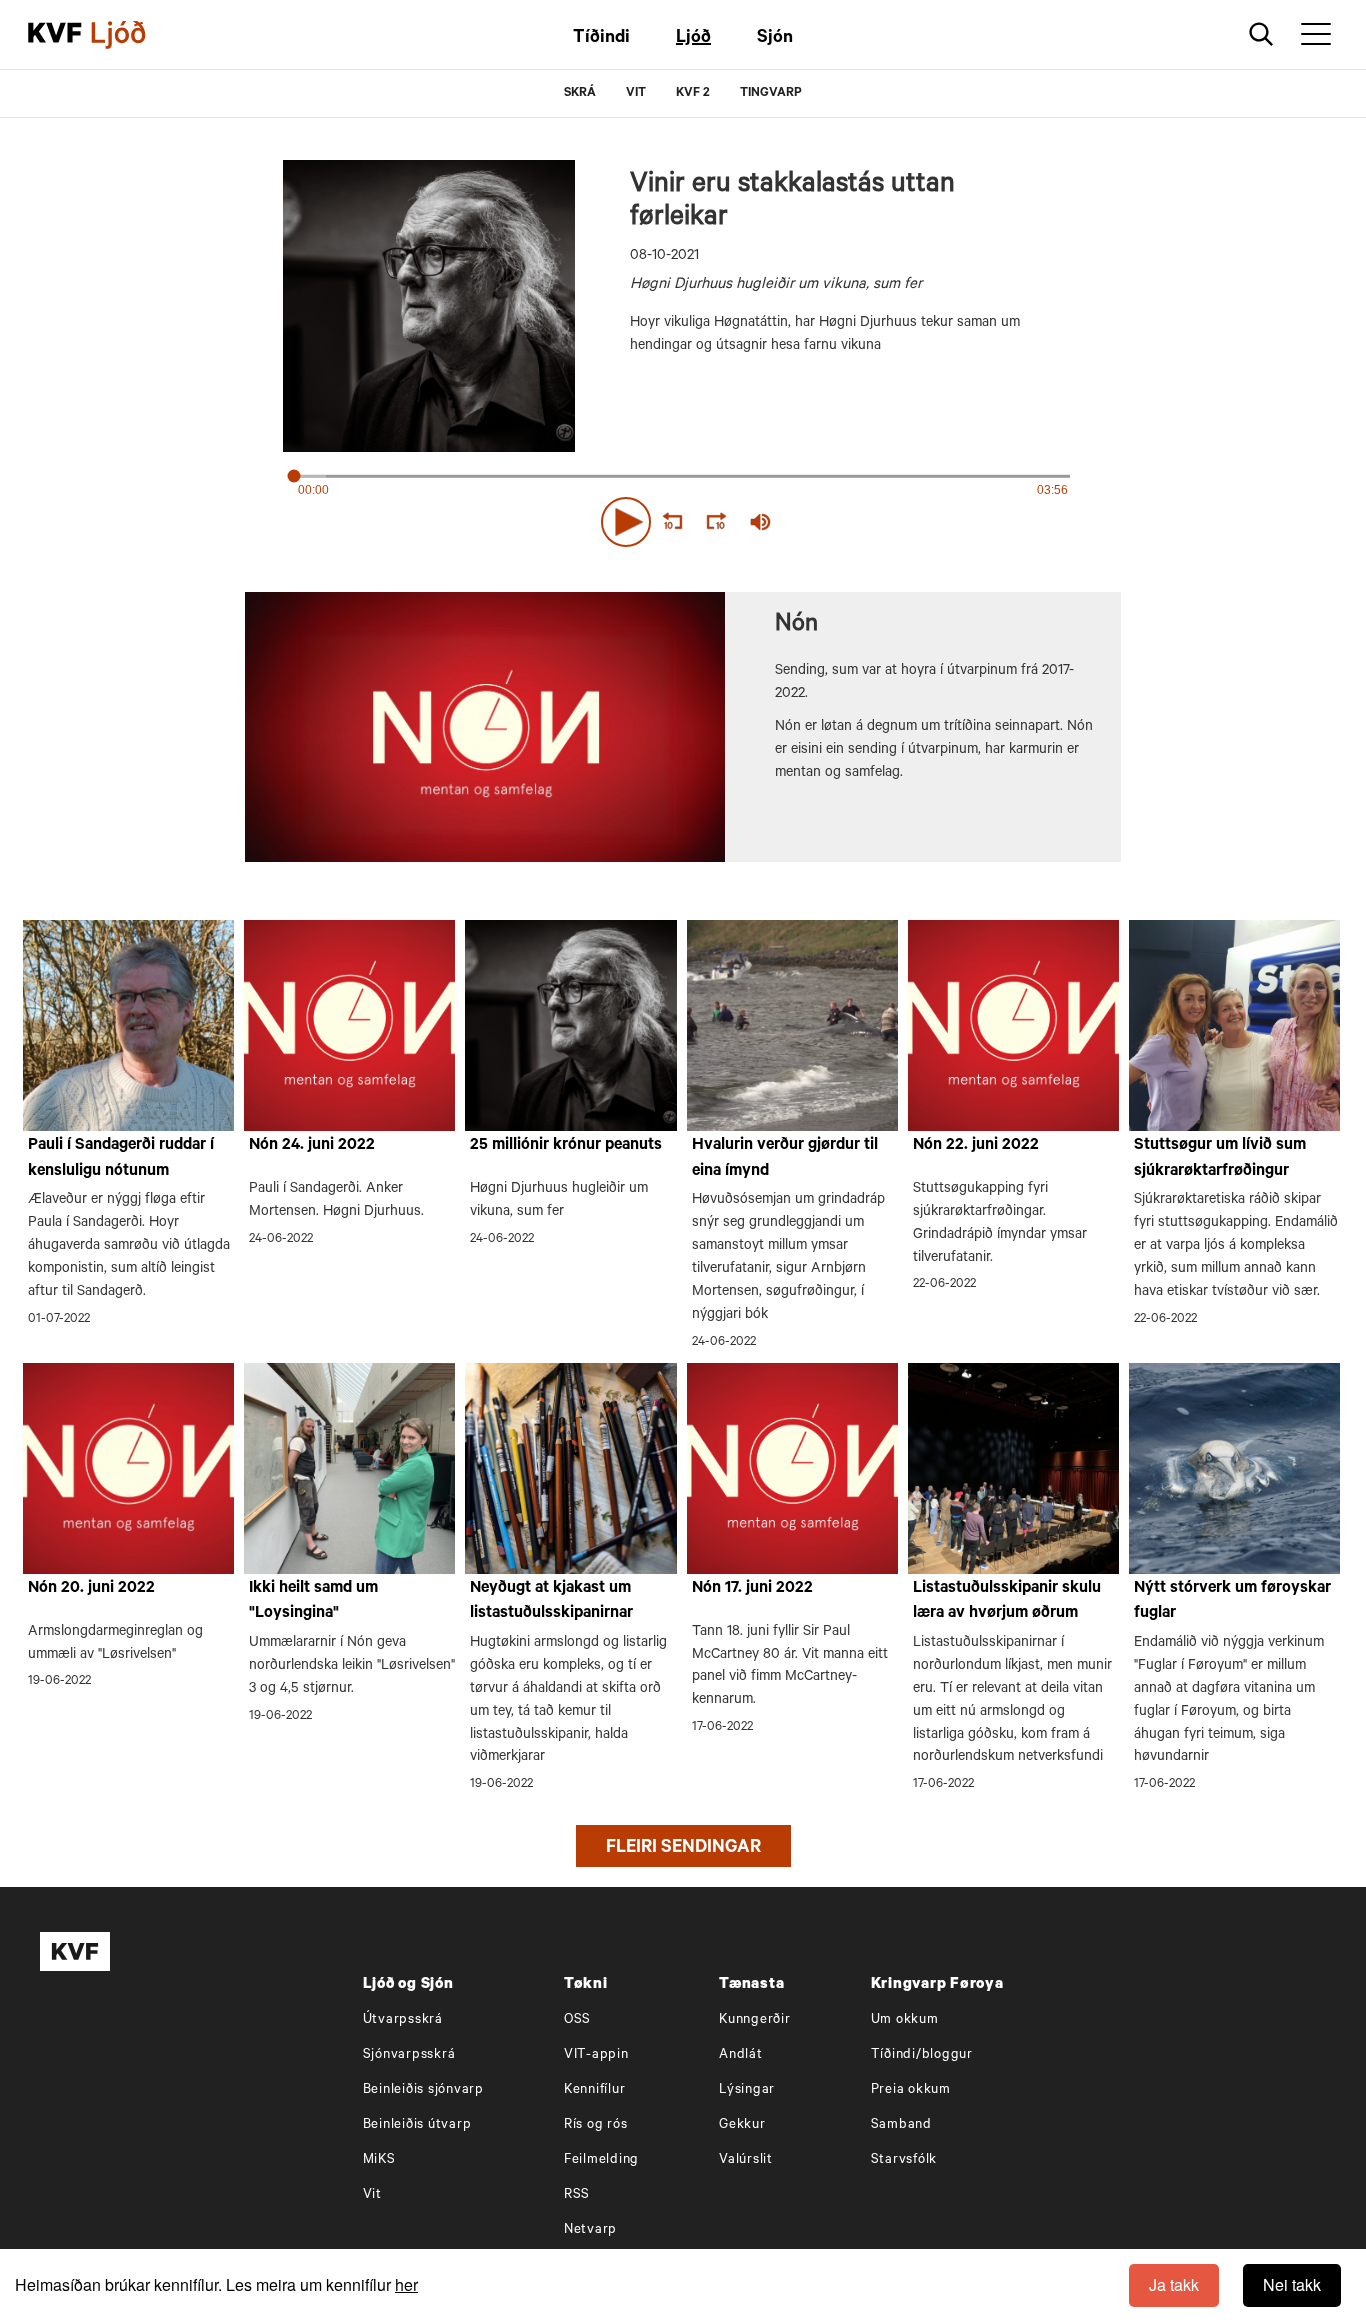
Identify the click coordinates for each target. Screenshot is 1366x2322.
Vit (372, 2195)
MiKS (379, 2160)
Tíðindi (601, 39)
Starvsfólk (904, 2160)
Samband (901, 2125)
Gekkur (742, 2125)
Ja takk (1174, 2284)
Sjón (775, 39)
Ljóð (693, 39)
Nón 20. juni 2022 (91, 1589)
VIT (636, 94)
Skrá (580, 94)
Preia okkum (911, 2090)
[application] (683, 518)
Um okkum (905, 2020)
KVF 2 (693, 94)
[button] (626, 522)
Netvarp (590, 2230)
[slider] (853, 522)
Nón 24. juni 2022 (312, 1146)
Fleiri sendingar (683, 1849)
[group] (761, 522)
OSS (577, 2020)
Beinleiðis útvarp (417, 2125)
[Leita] (1261, 34)
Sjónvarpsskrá (409, 2055)
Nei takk (1292, 2284)
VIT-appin (596, 2055)
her (406, 2284)
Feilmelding (601, 2160)
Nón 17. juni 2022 (752, 1589)
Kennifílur (595, 2090)
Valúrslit (746, 2160)
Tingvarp (771, 94)
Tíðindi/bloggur (922, 2055)
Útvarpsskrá (403, 2020)
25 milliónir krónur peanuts (566, 1146)
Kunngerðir (755, 2020)
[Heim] (55, 35)
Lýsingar (747, 2090)
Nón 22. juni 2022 (976, 1146)
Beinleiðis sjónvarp (423, 2090)
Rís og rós (596, 2125)
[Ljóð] (135, 35)
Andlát (741, 2055)
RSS (577, 2195)
